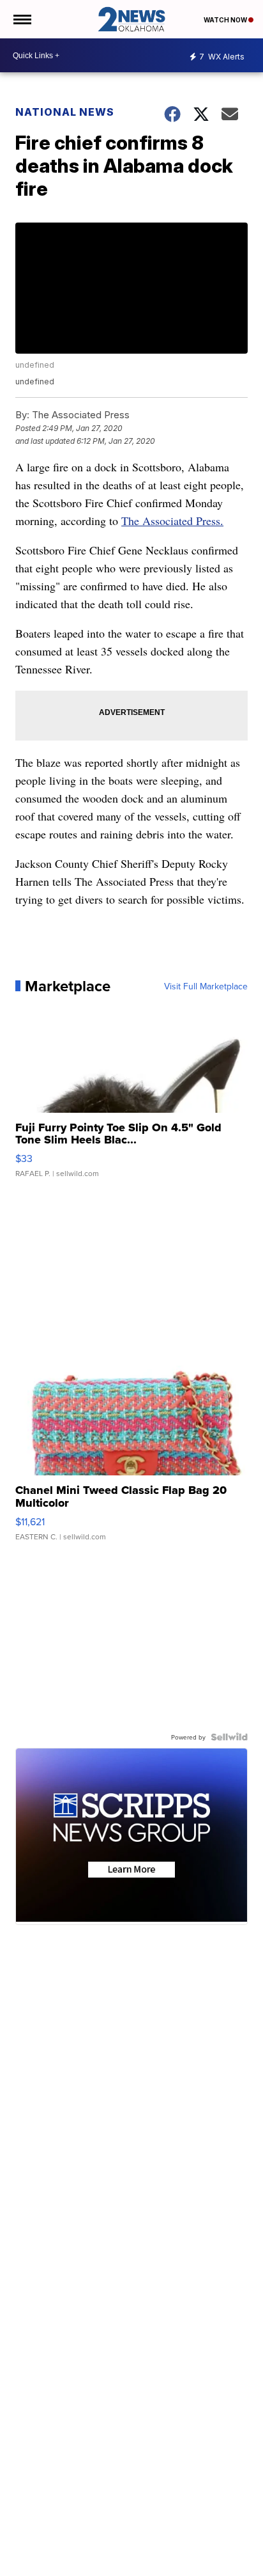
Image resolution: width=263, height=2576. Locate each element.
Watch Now (226, 20)
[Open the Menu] (21, 19)
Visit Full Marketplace (206, 986)
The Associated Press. (172, 521)
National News (65, 112)
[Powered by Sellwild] (229, 1737)
